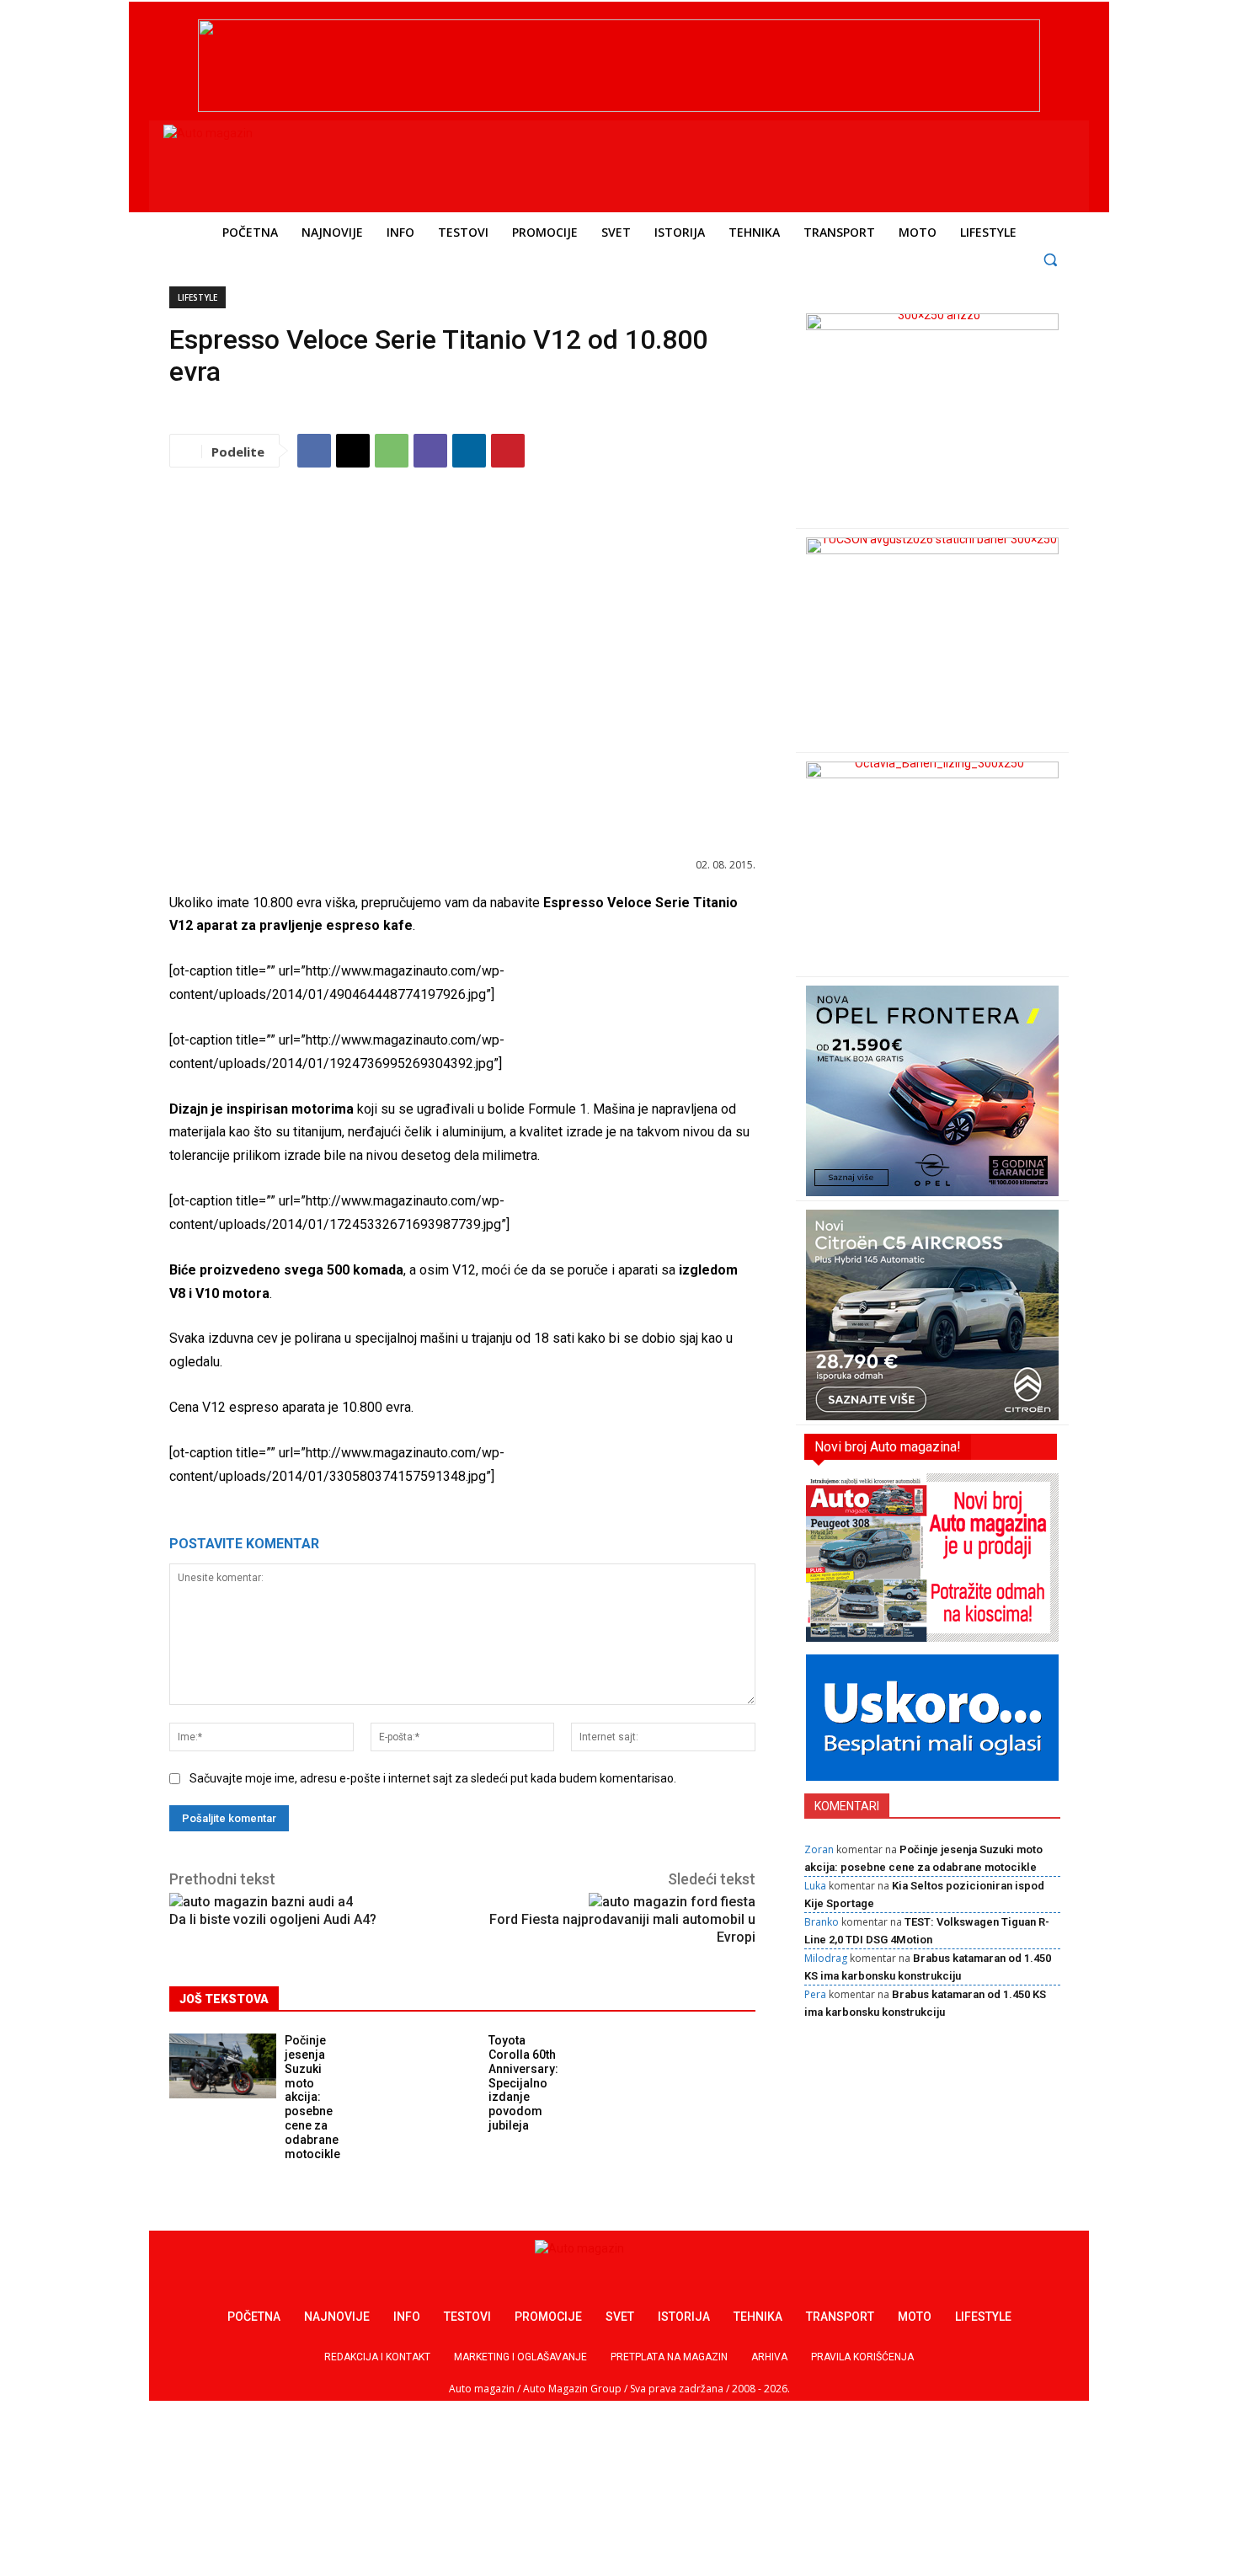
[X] (353, 451)
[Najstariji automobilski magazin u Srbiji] (278, 163)
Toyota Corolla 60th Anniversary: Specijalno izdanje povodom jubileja (523, 2083)
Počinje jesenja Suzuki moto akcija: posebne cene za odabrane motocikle (312, 2097)
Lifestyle (197, 297)
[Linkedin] (469, 451)
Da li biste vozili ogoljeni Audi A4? (273, 1919)
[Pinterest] (508, 451)
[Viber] (430, 451)
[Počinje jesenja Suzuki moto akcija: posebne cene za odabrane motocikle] (223, 2066)
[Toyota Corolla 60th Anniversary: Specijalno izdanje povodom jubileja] (427, 2066)
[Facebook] (314, 451)
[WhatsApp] (392, 451)
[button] (1051, 259)
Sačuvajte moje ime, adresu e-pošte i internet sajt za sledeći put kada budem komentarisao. (433, 1778)
